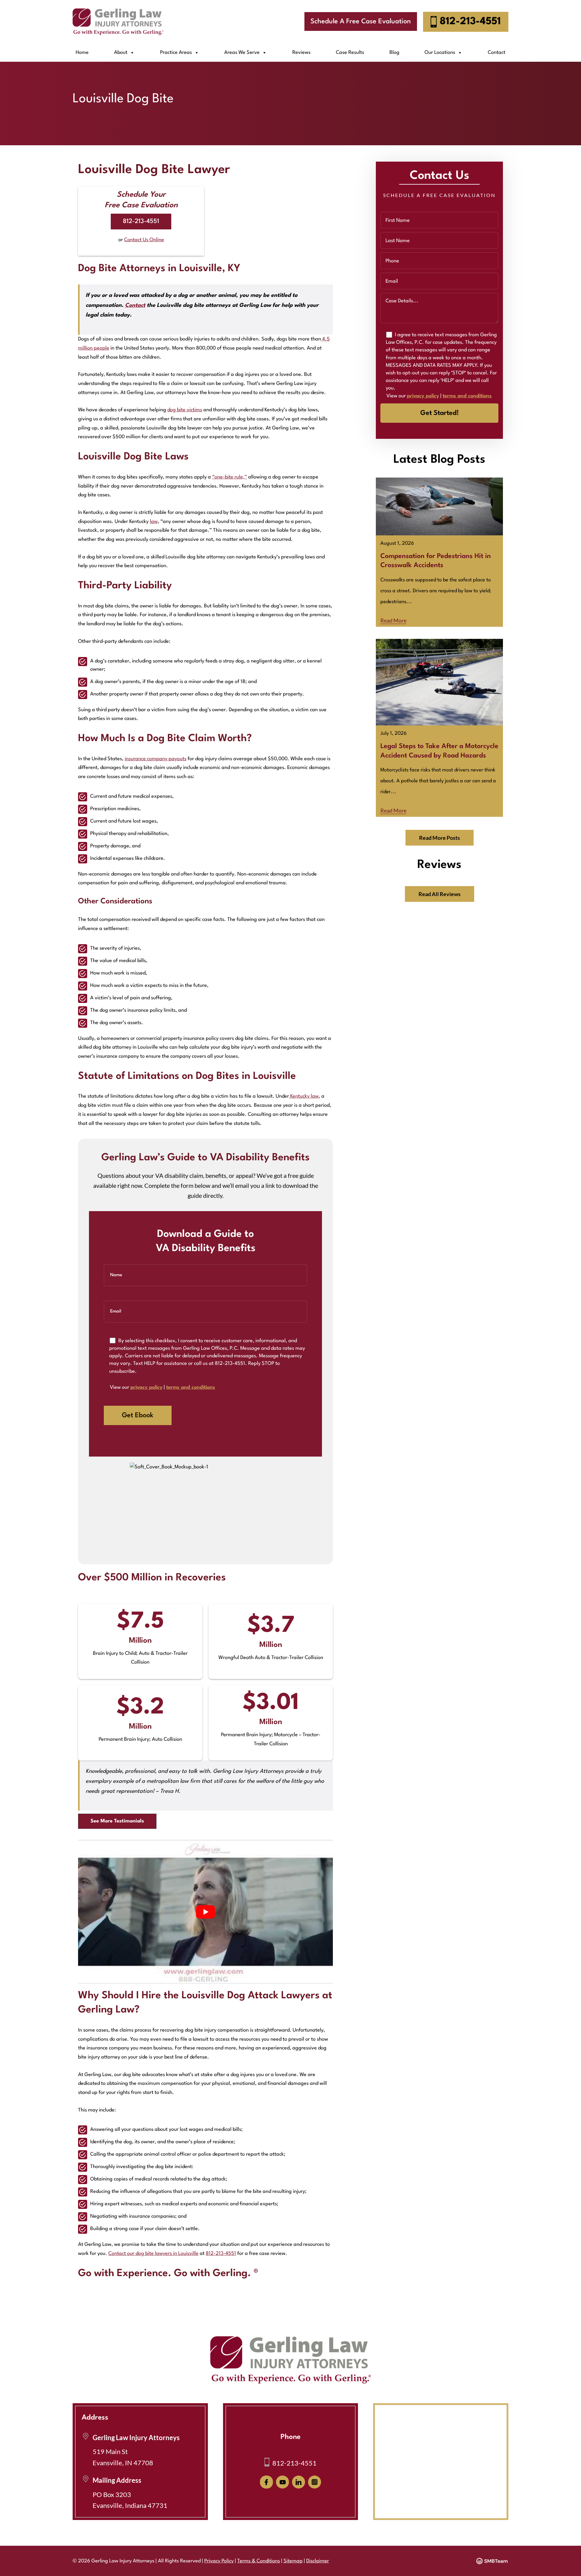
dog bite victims (185, 410)
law (154, 522)
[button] (117, 1821)
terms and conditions (191, 1387)
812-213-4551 (470, 22)
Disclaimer (318, 2561)
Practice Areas (176, 53)
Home (82, 53)
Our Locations (440, 53)
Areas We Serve (242, 53)
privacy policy (146, 1387)
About (121, 53)
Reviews (301, 53)
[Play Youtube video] (205, 1912)
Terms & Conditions (259, 2561)
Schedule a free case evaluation (361, 21)
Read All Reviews (440, 894)
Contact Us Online (144, 240)
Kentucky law (304, 1096)
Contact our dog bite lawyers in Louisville (153, 2254)
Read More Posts (440, 838)
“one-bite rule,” (230, 477)
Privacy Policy (219, 2561)
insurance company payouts (156, 759)
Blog (394, 53)
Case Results (350, 53)
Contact (497, 53)
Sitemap (293, 2561)
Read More (393, 620)
